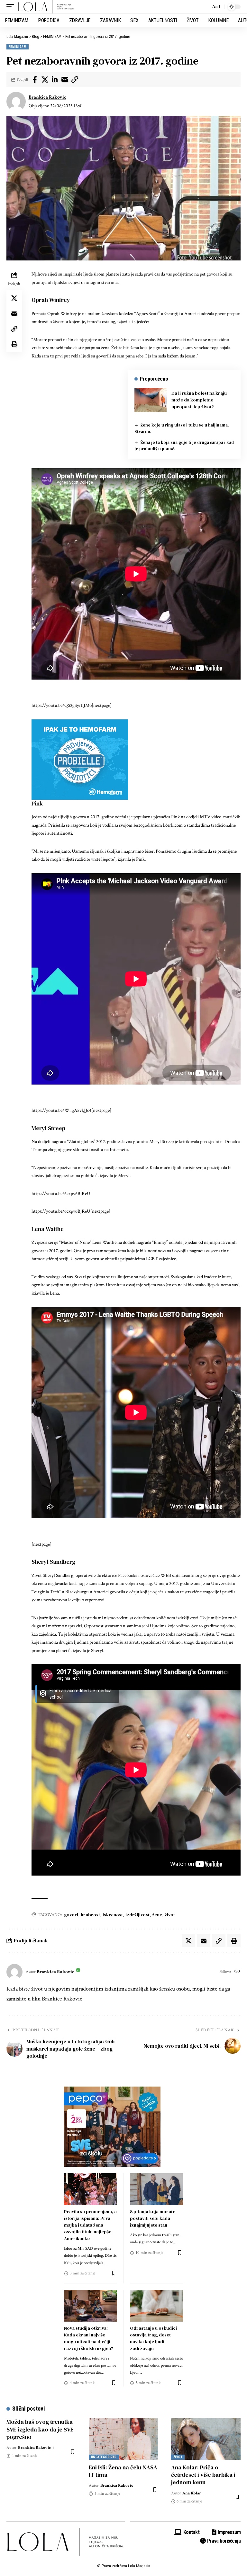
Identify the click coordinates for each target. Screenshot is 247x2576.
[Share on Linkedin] (55, 80)
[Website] (237, 1972)
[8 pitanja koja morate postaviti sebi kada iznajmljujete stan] (156, 2189)
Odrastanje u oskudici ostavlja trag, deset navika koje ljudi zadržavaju (153, 2338)
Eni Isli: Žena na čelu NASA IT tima (123, 2471)
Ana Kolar (192, 2493)
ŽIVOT (178, 2457)
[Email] (65, 80)
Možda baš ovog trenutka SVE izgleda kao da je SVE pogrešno (40, 2429)
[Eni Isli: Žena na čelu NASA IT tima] (123, 2439)
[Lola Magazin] (46, 7)
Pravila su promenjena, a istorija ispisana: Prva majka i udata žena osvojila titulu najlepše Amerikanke (90, 2225)
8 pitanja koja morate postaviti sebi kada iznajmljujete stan (153, 2218)
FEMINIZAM (18, 47)
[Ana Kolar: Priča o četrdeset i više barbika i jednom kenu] (206, 2439)
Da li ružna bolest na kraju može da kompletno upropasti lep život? (199, 400)
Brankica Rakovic (47, 97)
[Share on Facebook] (35, 80)
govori (71, 1915)
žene (157, 1915)
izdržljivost (137, 1915)
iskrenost (113, 1915)
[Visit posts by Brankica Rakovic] (16, 101)
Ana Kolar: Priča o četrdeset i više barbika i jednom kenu (203, 2475)
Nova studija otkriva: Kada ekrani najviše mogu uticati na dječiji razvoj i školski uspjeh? (89, 2338)
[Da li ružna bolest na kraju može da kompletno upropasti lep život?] (151, 400)
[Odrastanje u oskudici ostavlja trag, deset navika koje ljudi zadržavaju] (156, 2306)
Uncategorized (104, 2457)
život (170, 1915)
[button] (12, 7)
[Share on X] (45, 80)
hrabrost (90, 1915)
